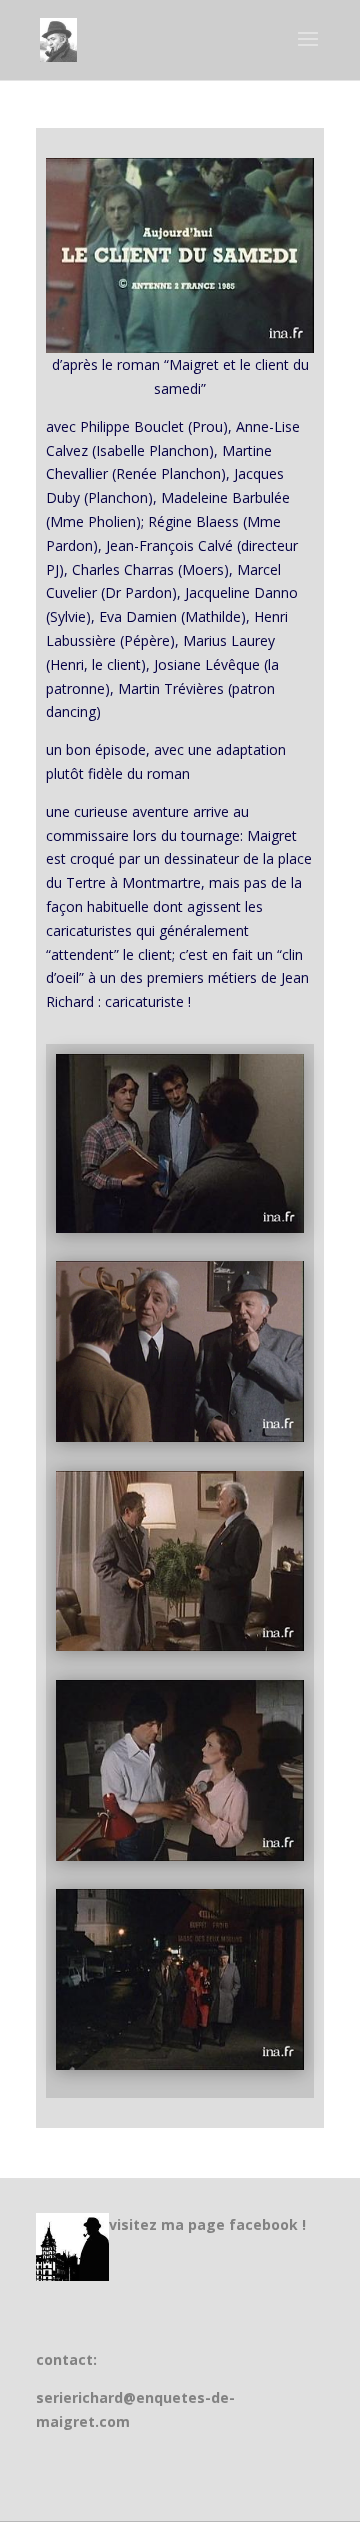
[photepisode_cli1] (180, 1227)
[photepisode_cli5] (180, 2064)
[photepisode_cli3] (180, 1645)
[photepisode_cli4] (180, 1855)
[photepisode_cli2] (180, 1436)
